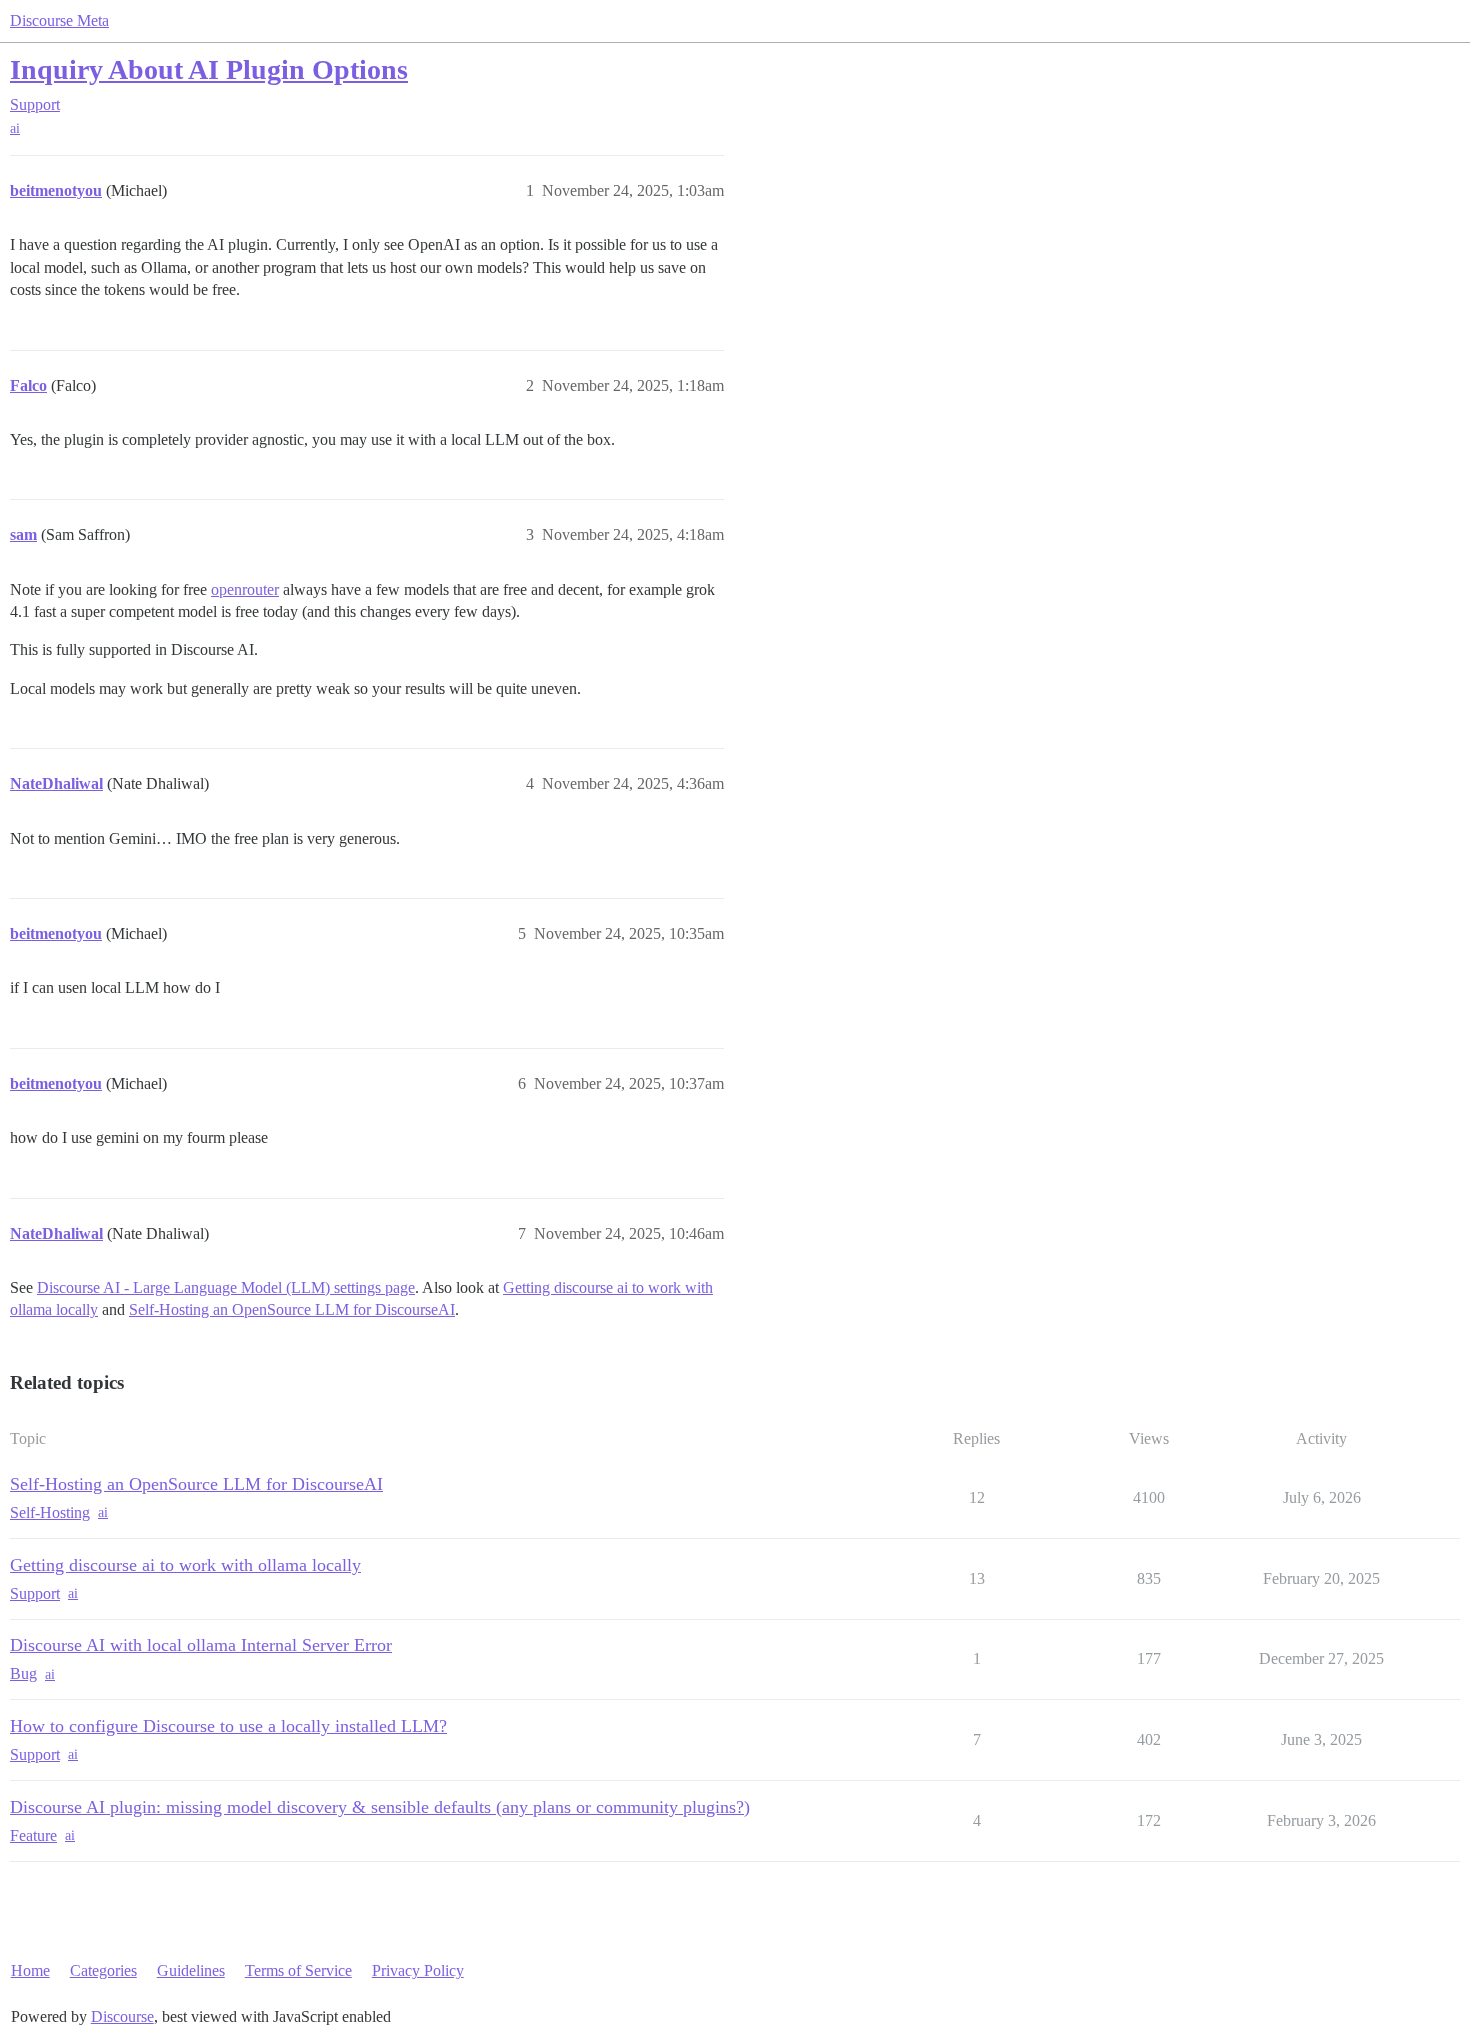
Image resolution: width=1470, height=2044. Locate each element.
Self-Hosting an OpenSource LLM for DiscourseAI (292, 1309)
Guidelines (191, 1970)
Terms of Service (298, 1970)
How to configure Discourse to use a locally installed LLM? (228, 1726)
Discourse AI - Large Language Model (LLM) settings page (226, 1287)
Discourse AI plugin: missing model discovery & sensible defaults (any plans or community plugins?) (380, 1807)
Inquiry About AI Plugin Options (209, 69)
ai (15, 128)
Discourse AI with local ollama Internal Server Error (201, 1645)
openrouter (245, 589)
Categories (103, 1970)
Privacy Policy (418, 1970)
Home (30, 1970)
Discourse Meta (59, 20)
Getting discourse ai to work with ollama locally (185, 1565)
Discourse (122, 2016)
